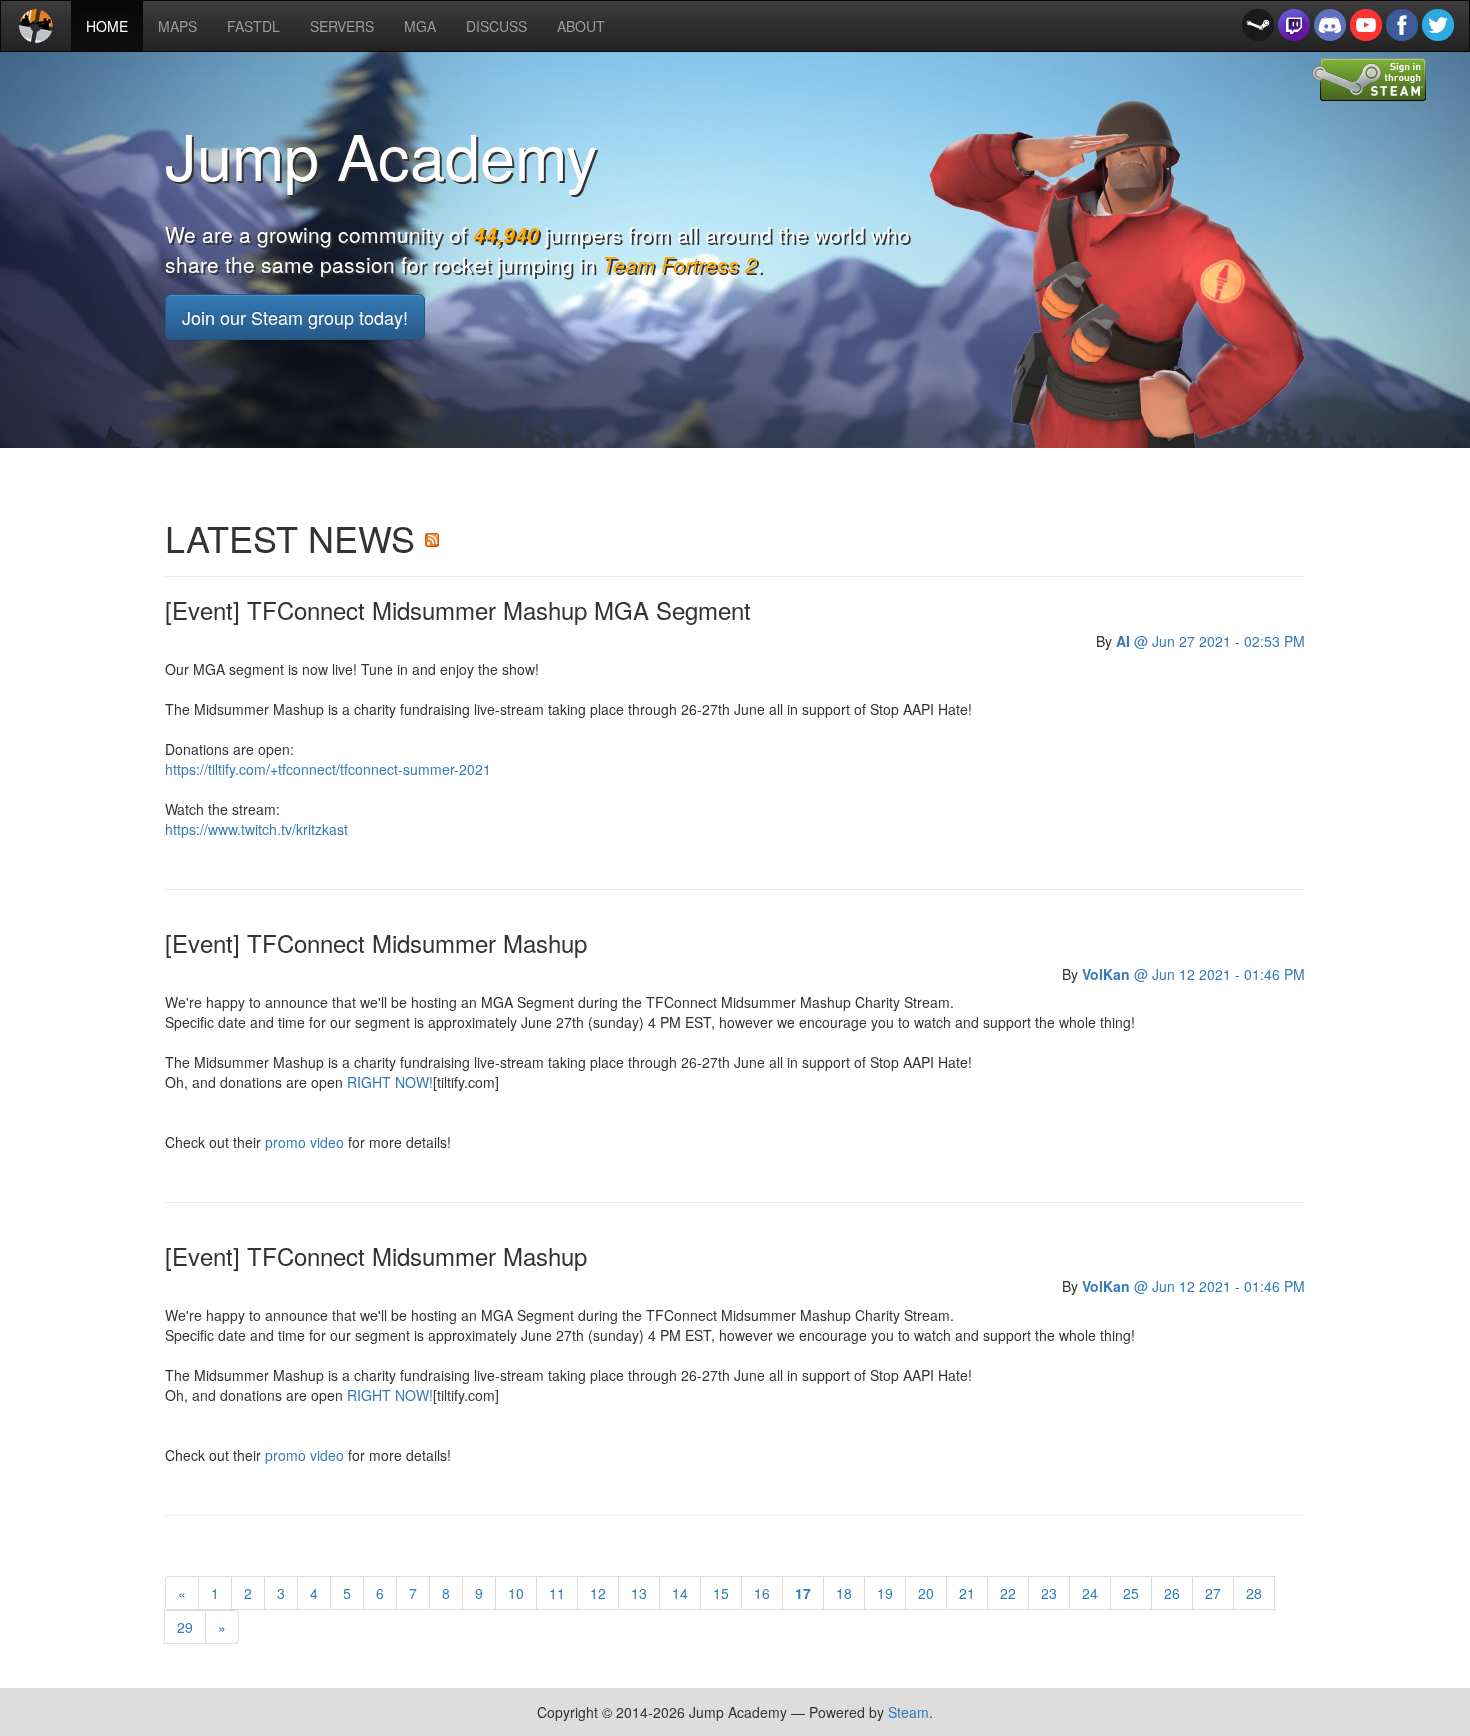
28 (1254, 1593)
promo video (304, 1142)
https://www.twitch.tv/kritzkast (256, 829)
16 (762, 1593)
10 (516, 1593)
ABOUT (581, 26)
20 (926, 1593)
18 (844, 1593)
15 (721, 1593)
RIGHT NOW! (390, 1082)
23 (1049, 1593)
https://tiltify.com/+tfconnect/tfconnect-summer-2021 (328, 769)
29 (185, 1627)
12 (598, 1593)
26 (1172, 1593)
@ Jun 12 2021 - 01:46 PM (1193, 974)
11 (557, 1593)
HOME (114, 25)
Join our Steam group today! (295, 317)
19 (885, 1593)
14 (680, 1593)
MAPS (177, 26)
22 (1008, 1593)
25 (1131, 1593)
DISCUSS (496, 26)
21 (967, 1593)
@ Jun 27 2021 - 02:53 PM (1210, 641)
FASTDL (253, 26)
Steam (908, 1712)
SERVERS (342, 26)
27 (1213, 1593)
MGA (420, 26)
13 (639, 1593)
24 (1090, 1593)
